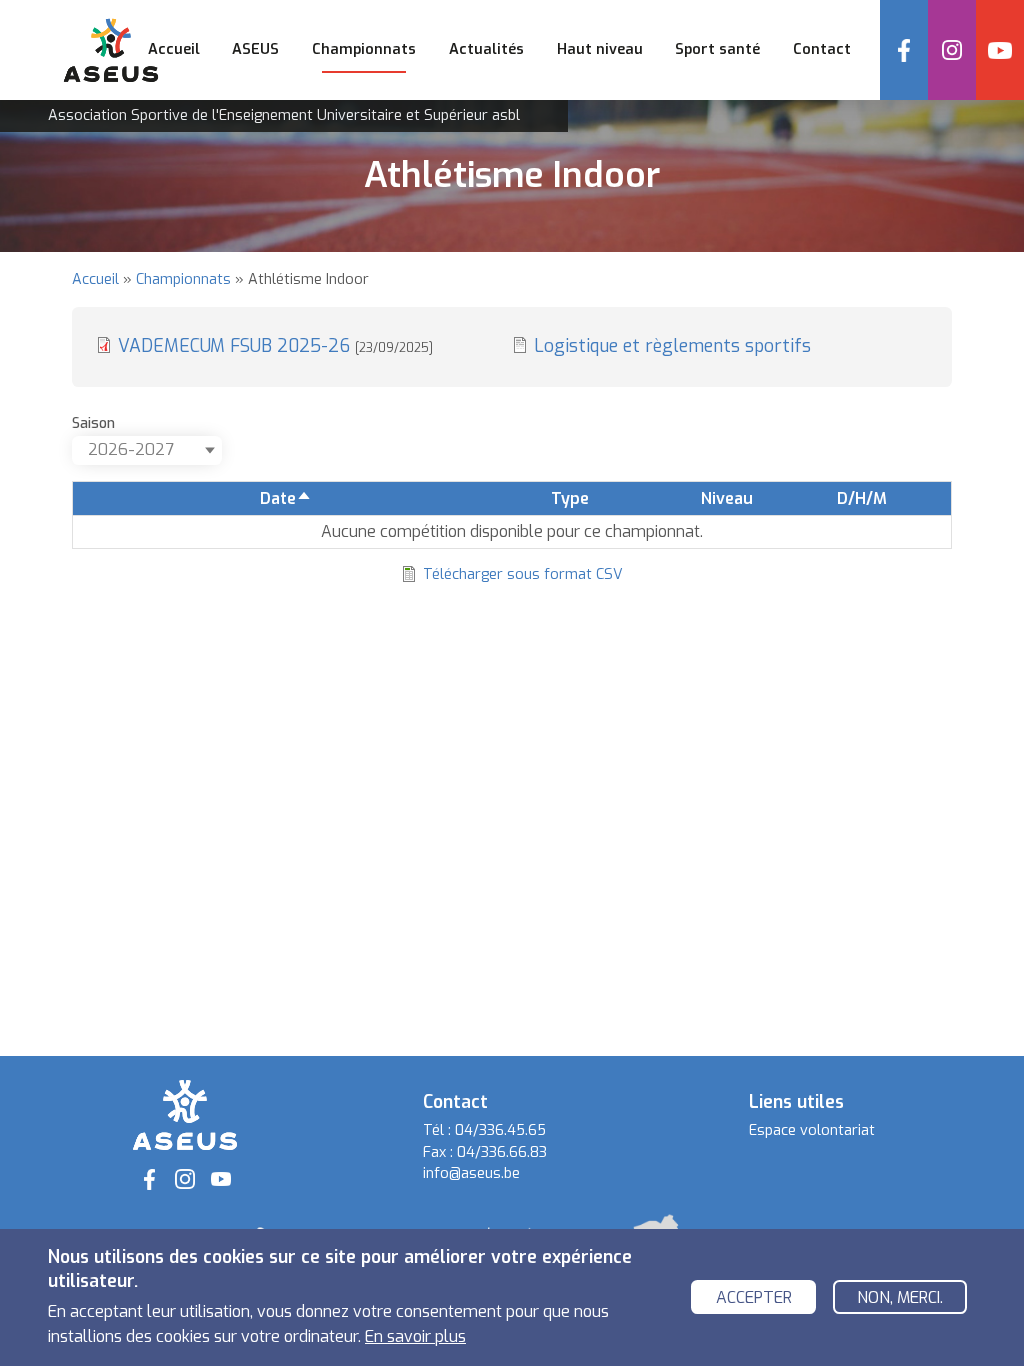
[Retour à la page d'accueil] (185, 1114)
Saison (93, 423)
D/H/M (862, 498)
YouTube (1000, 50)
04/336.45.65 (500, 1130)
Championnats (183, 279)
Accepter (754, 1297)
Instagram (952, 50)
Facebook (904, 50)
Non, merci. (900, 1297)
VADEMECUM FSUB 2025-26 (275, 346)
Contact (822, 49)
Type (570, 498)
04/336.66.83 (502, 1152)
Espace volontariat (812, 1130)
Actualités (486, 49)
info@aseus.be (471, 1173)
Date (286, 498)
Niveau (727, 498)
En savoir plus (415, 1336)
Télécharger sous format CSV (523, 574)
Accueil (174, 49)
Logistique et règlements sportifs (672, 346)
